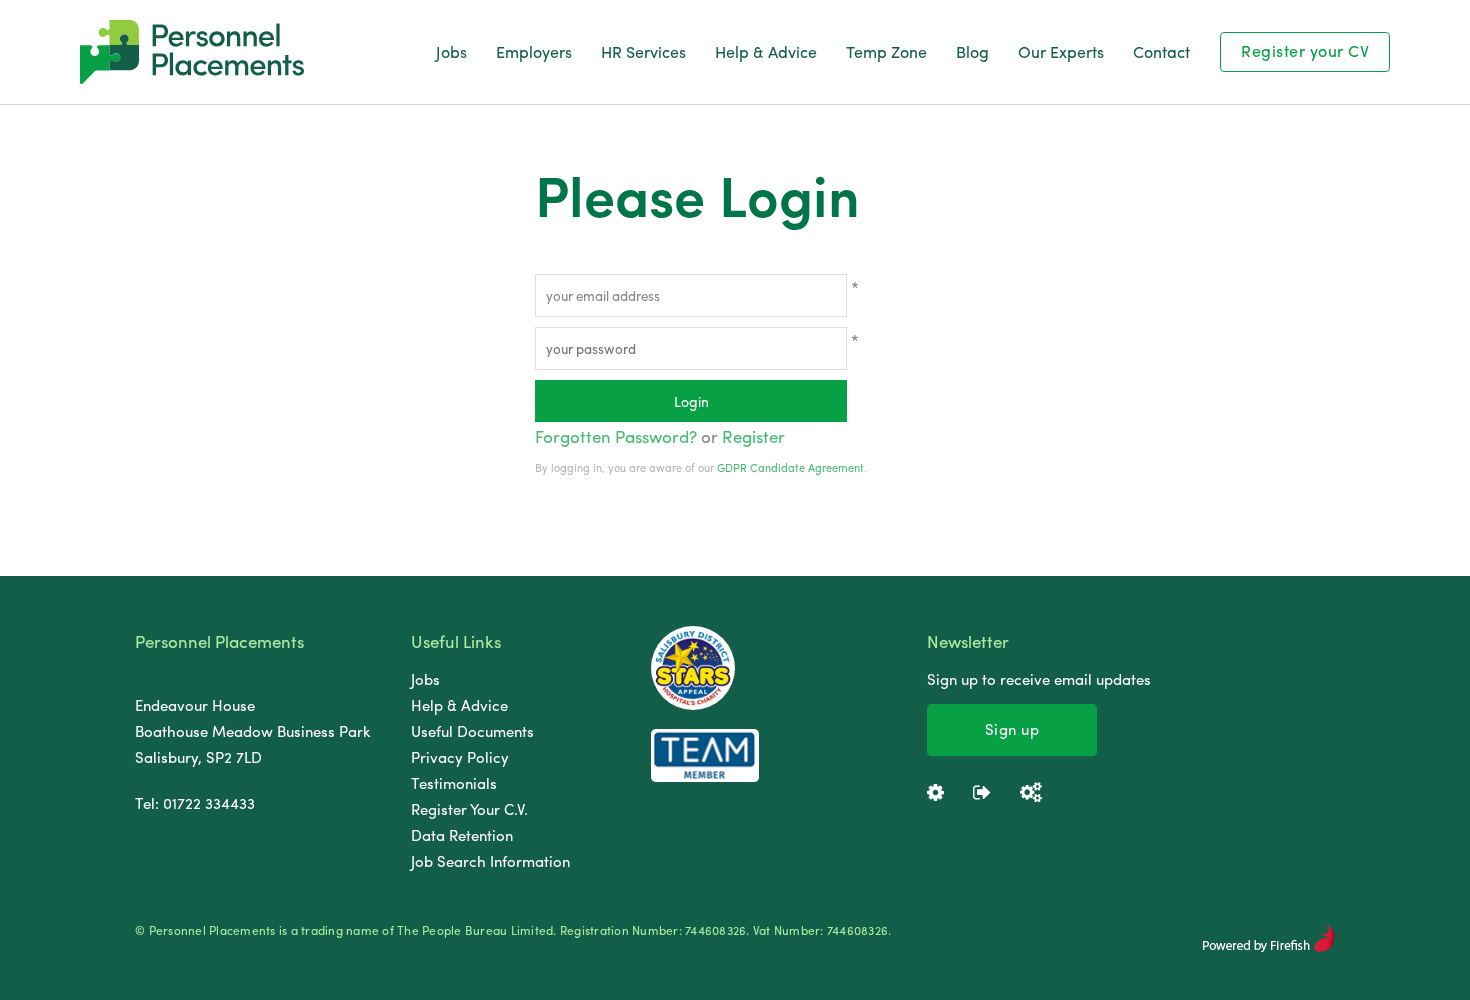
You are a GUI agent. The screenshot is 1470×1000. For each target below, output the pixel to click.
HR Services (643, 51)
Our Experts (1061, 51)
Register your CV (1305, 50)
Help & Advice (766, 51)
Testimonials (454, 783)
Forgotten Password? (616, 436)
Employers (534, 51)
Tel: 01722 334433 (195, 803)
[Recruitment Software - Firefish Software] (1268, 947)
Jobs (451, 51)
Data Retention (462, 835)
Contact (1161, 51)
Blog (972, 51)
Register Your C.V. (469, 809)
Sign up (1012, 729)
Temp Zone (886, 51)
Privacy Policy (460, 757)
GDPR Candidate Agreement (790, 467)
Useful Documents (472, 731)
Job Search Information (490, 861)
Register (753, 436)
